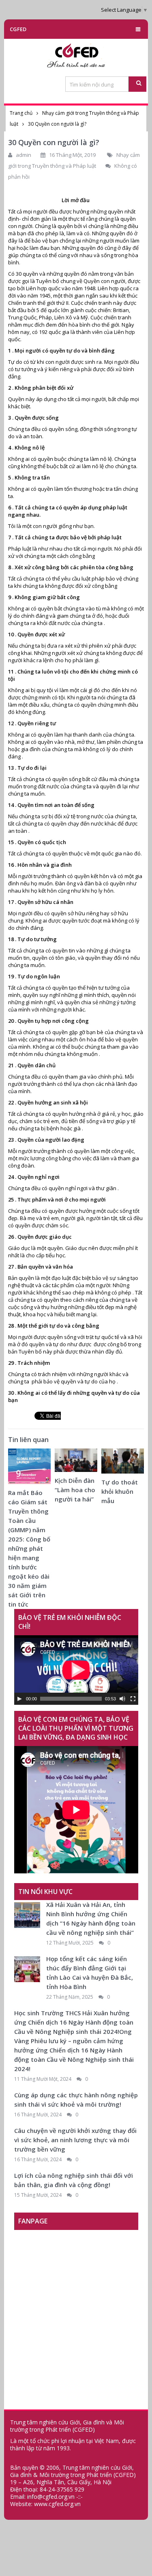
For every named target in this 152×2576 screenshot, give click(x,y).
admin (24, 155)
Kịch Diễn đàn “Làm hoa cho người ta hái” (75, 1490)
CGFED (18, 29)
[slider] (71, 1699)
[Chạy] (19, 1699)
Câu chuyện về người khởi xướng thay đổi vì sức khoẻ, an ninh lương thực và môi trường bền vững (75, 2140)
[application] (76, 1670)
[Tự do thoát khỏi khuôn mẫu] (123, 1463)
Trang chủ (21, 113)
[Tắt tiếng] (122, 1699)
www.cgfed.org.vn (57, 2504)
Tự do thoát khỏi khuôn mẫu (120, 1491)
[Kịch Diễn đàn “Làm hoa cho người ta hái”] (76, 1462)
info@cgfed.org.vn (51, 2497)
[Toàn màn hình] (133, 1699)
